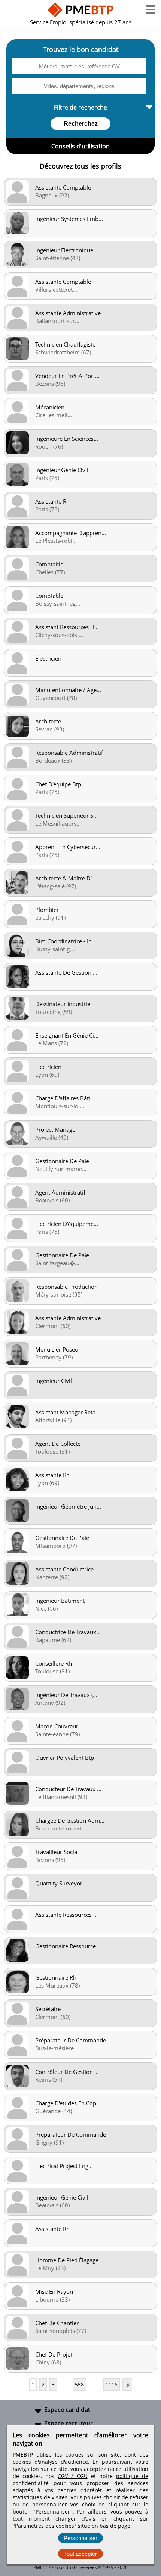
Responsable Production (66, 1287)
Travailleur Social (57, 1852)
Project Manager (56, 1129)
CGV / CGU (72, 2476)
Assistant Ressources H (67, 627)
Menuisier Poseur (58, 1349)
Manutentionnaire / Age (68, 690)
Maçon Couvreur (57, 1726)
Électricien (48, 658)
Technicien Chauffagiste (65, 344)
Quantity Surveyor (59, 1883)
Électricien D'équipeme (67, 1224)
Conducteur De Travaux (68, 1789)
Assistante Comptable (63, 187)
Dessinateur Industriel (63, 1004)
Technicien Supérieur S (66, 815)
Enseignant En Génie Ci (67, 1035)
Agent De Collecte (58, 1444)
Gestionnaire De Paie (62, 1161)
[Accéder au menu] (150, 9)
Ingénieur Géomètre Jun (68, 1506)
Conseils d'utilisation (80, 146)
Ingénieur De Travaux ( (66, 1695)
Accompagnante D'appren (71, 533)
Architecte (48, 721)
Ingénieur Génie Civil (62, 470)
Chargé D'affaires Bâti (65, 1098)
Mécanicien (50, 407)
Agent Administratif (60, 1192)
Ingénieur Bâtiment (60, 1601)
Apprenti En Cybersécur (68, 847)
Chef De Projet (54, 2354)
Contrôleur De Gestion (67, 2072)
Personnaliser (80, 2538)
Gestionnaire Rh (56, 1977)
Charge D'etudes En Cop (68, 2103)
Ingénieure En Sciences (67, 439)
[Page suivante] (127, 2384)
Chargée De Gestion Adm (70, 1820)
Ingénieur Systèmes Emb (69, 219)
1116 (112, 2384)
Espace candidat (67, 2410)
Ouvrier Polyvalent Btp (65, 1758)
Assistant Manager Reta (68, 1412)
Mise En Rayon (54, 2291)
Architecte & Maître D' (66, 878)
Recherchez (81, 124)
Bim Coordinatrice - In (66, 941)
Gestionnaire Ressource (68, 1946)
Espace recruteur (69, 2423)
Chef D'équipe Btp (58, 784)
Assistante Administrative (68, 313)
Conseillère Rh (54, 1663)
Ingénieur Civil (54, 1381)
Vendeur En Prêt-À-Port (67, 376)
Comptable (49, 564)
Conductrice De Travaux (68, 1632)
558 (79, 2384)
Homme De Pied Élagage (67, 2260)
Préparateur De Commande (71, 2040)
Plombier (47, 910)
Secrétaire (48, 2009)
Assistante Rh (52, 501)
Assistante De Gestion (66, 972)
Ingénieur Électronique (64, 250)
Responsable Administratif (69, 753)
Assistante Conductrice (67, 1569)
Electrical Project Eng (64, 2166)
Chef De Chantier (57, 2323)
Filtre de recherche (80, 107)
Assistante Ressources (66, 1915)
